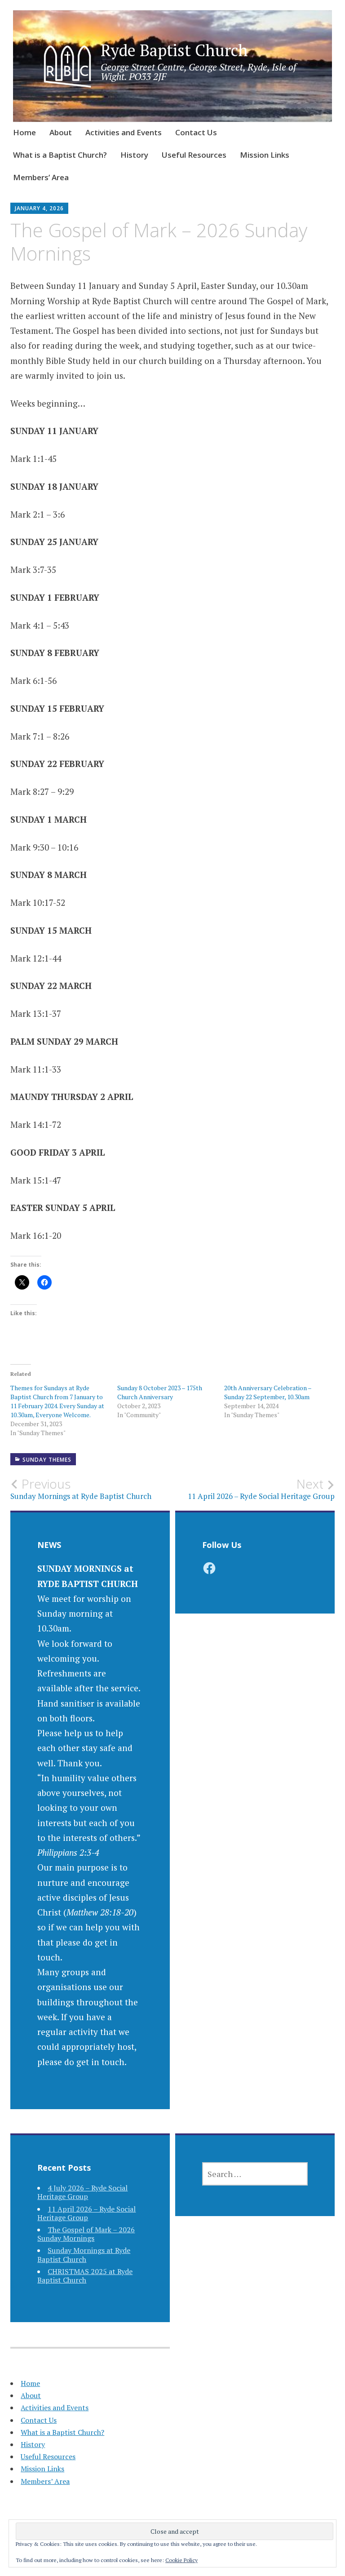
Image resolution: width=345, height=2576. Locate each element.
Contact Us (196, 132)
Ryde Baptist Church (174, 50)
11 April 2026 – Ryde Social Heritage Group (86, 2213)
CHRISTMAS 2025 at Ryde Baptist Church (85, 2276)
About (61, 132)
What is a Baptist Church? (60, 155)
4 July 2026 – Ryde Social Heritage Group (82, 2192)
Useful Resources (194, 155)
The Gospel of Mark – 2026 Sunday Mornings (86, 2234)
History (134, 155)
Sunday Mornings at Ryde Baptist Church (84, 2255)
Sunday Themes (47, 1460)
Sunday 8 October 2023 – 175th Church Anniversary (160, 1392)
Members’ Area (41, 177)
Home (24, 132)
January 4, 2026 (39, 208)
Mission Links (265, 155)
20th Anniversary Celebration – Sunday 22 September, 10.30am (268, 1392)
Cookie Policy (181, 2560)
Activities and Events (124, 132)
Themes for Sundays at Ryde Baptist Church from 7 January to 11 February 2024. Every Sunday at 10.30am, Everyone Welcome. (57, 1401)
